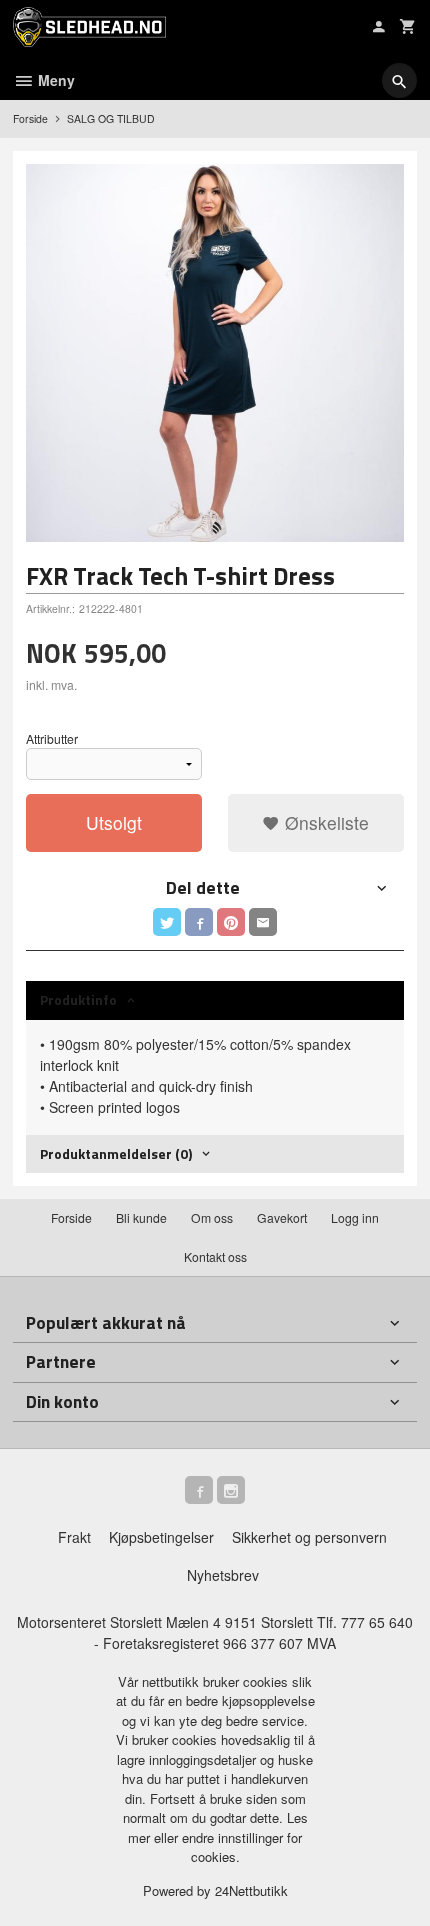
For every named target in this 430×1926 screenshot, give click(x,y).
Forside (30, 118)
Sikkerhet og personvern (309, 1537)
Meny (54, 80)
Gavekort (282, 1217)
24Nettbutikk (251, 1890)
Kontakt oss (215, 1256)
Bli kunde (141, 1217)
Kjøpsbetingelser (161, 1537)
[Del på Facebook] (199, 922)
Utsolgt (114, 822)
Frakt (74, 1537)
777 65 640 (377, 1622)
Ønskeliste (324, 822)
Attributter (52, 738)
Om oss (212, 1217)
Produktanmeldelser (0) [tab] (116, 1153)
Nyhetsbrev (223, 1575)
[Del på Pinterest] (231, 922)
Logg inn (355, 1217)
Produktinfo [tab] (78, 999)
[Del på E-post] (263, 922)
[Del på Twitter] (167, 922)
